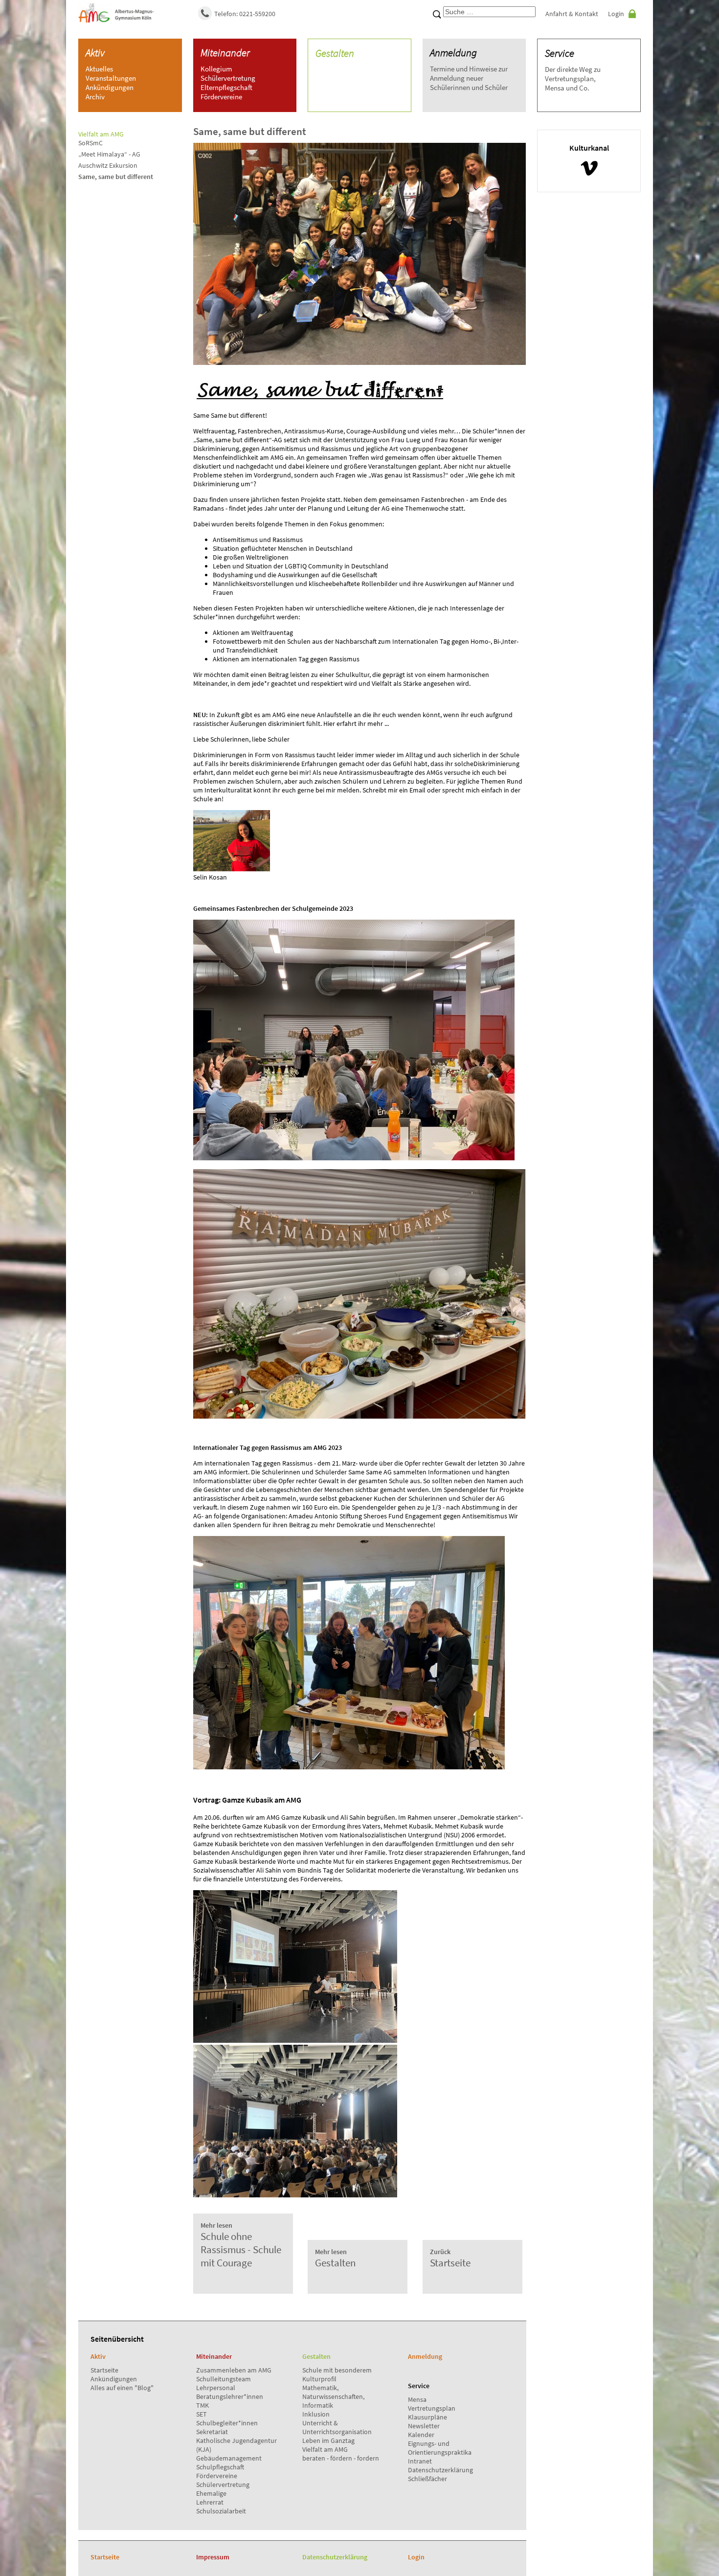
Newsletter (424, 2426)
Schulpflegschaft (220, 2467)
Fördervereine (217, 2476)
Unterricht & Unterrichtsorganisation (337, 2427)
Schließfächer (427, 2479)
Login (616, 14)
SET (202, 2414)
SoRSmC (90, 143)
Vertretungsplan (432, 2408)
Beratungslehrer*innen (230, 2396)
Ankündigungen (114, 2379)
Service (560, 53)
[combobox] (489, 12)
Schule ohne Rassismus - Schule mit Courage (241, 2245)
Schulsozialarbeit (221, 2511)
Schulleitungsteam (224, 2379)
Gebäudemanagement (229, 2458)
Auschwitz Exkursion (108, 165)
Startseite (104, 2370)
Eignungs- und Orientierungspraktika (440, 2448)
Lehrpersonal (216, 2388)
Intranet (420, 2461)
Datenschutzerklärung (440, 2470)
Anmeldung (453, 53)
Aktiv (95, 53)
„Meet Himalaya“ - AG (109, 154)
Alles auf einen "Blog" (122, 2388)
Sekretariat (212, 2432)
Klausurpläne (427, 2417)
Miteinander (225, 53)
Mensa (417, 2399)
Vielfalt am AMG (325, 2449)
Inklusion (316, 2414)
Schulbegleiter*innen (227, 2423)
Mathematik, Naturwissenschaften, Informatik (333, 2396)
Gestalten (335, 53)
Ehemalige (211, 2493)
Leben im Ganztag (328, 2440)
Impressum (213, 2557)
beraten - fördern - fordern (341, 2458)
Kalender (421, 2435)
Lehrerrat (210, 2502)
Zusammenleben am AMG (234, 2370)
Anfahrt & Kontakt (572, 14)
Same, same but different (116, 177)
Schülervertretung (223, 2485)
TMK (202, 2405)
